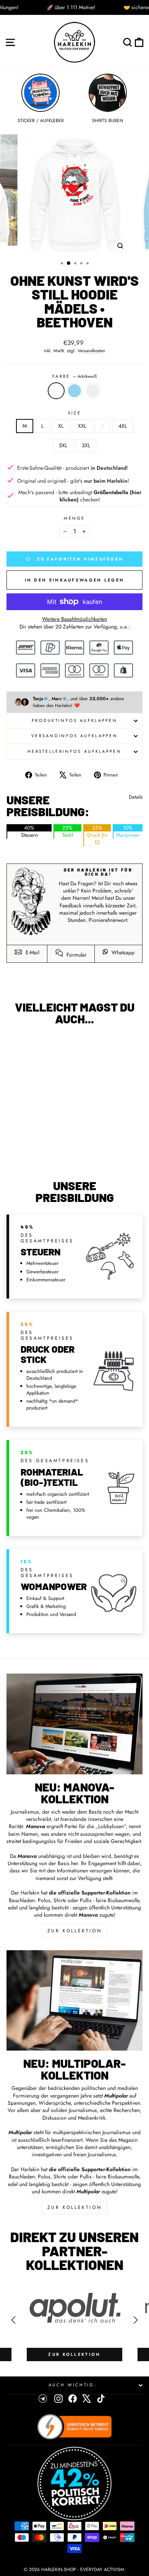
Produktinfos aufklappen (74, 720)
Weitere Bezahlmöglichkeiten (74, 619)
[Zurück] (13, 2320)
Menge (74, 518)
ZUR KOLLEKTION (74, 1931)
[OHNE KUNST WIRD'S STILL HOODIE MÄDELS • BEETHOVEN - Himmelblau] (37, 1153)
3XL (86, 445)
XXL (82, 426)
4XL (123, 426)
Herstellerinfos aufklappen (74, 751)
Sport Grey (93, 391)
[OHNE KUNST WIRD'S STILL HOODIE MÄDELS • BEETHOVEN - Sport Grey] (46, 1153)
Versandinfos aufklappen (74, 736)
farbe (74, 376)
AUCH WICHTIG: (73, 2385)
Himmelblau (74, 391)
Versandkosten (91, 351)
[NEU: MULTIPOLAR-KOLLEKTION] (74, 2001)
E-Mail (32, 952)
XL (61, 426)
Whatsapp (122, 952)
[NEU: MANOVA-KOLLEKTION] (74, 1724)
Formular (76, 955)
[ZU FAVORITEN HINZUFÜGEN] (16, 1046)
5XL (63, 445)
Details (136, 797)
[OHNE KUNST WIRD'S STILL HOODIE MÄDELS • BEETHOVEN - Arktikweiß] (28, 1153)
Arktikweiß (56, 391)
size (74, 413)
